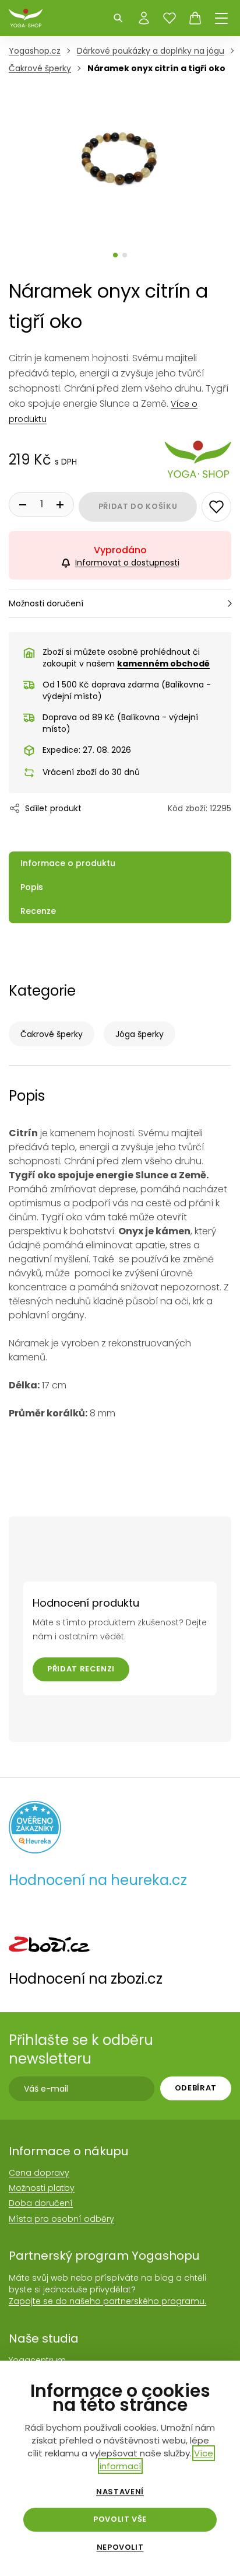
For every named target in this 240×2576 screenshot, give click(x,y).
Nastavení (120, 2492)
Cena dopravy (39, 2173)
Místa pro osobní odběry (61, 2219)
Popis (32, 887)
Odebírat (196, 2088)
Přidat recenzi (81, 1669)
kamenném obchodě (163, 664)
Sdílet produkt (53, 808)
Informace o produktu (68, 863)
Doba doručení (41, 2203)
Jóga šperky (140, 1034)
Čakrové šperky (52, 1034)
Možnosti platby (42, 2188)
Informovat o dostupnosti (127, 563)
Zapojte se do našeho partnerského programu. (107, 2301)
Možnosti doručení (46, 603)
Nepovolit (120, 2547)
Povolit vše (120, 2519)
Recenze (38, 911)
